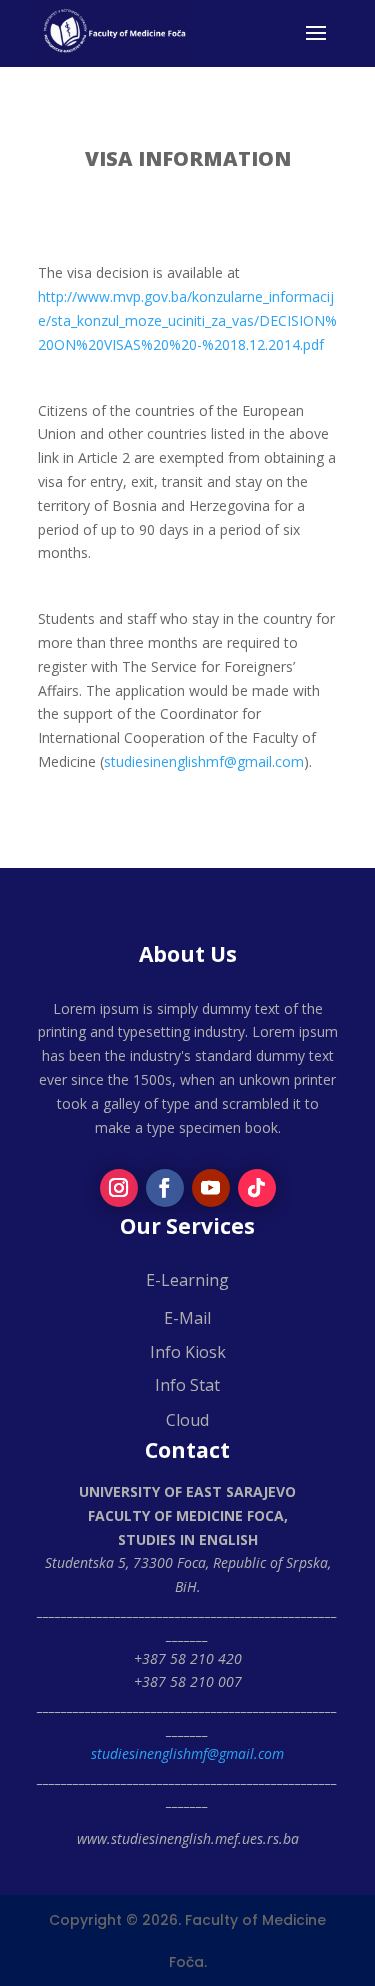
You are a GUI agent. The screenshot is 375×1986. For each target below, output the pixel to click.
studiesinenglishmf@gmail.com (204, 761)
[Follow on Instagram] (119, 1188)
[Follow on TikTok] (257, 1188)
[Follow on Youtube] (211, 1188)
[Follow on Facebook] (165, 1188)
